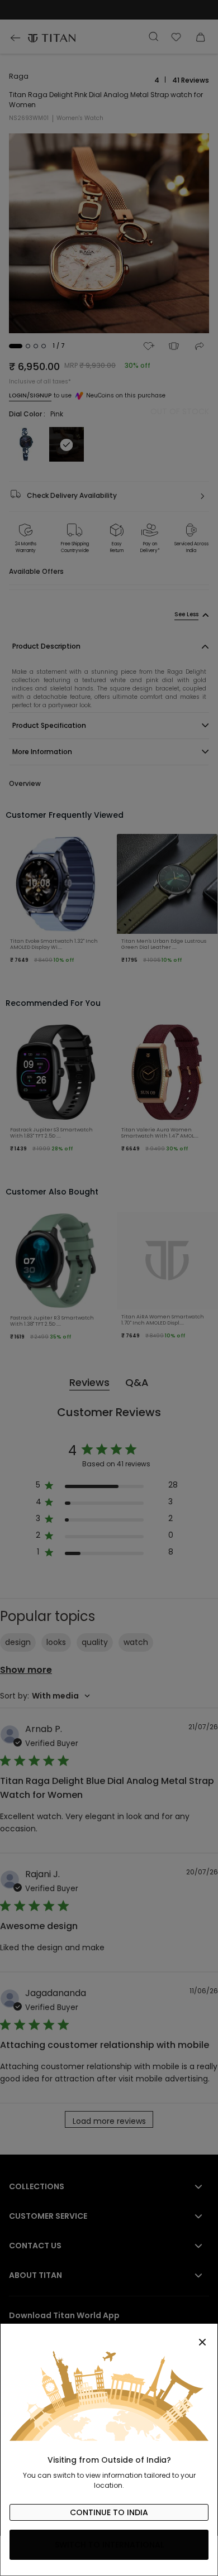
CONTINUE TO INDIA (109, 2512)
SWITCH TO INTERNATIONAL (109, 2545)
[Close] (109, 2336)
